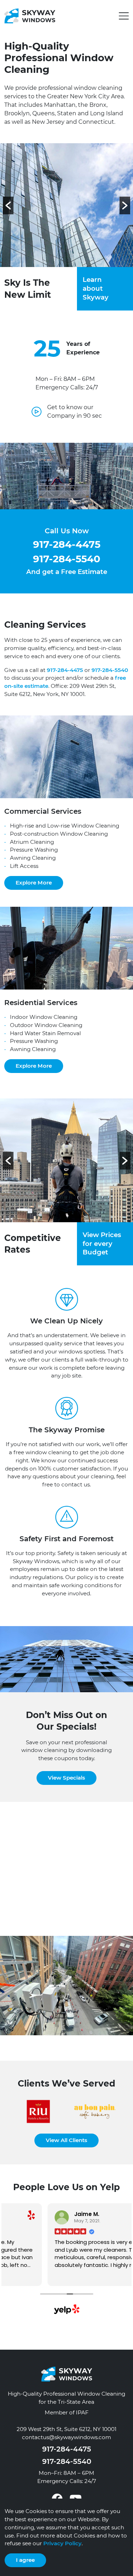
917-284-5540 (67, 559)
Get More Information (45, 1912)
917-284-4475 (67, 544)
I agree (25, 2560)
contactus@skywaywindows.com (66, 2437)
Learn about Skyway (96, 288)
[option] (66, 205)
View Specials (66, 1778)
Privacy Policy (62, 2543)
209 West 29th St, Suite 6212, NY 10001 (66, 2429)
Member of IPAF (67, 2412)
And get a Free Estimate (67, 572)
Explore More (34, 883)
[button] (124, 16)
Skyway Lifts (22, 1868)
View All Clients (66, 2140)
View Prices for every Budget (102, 1244)
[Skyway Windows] (30, 15)
